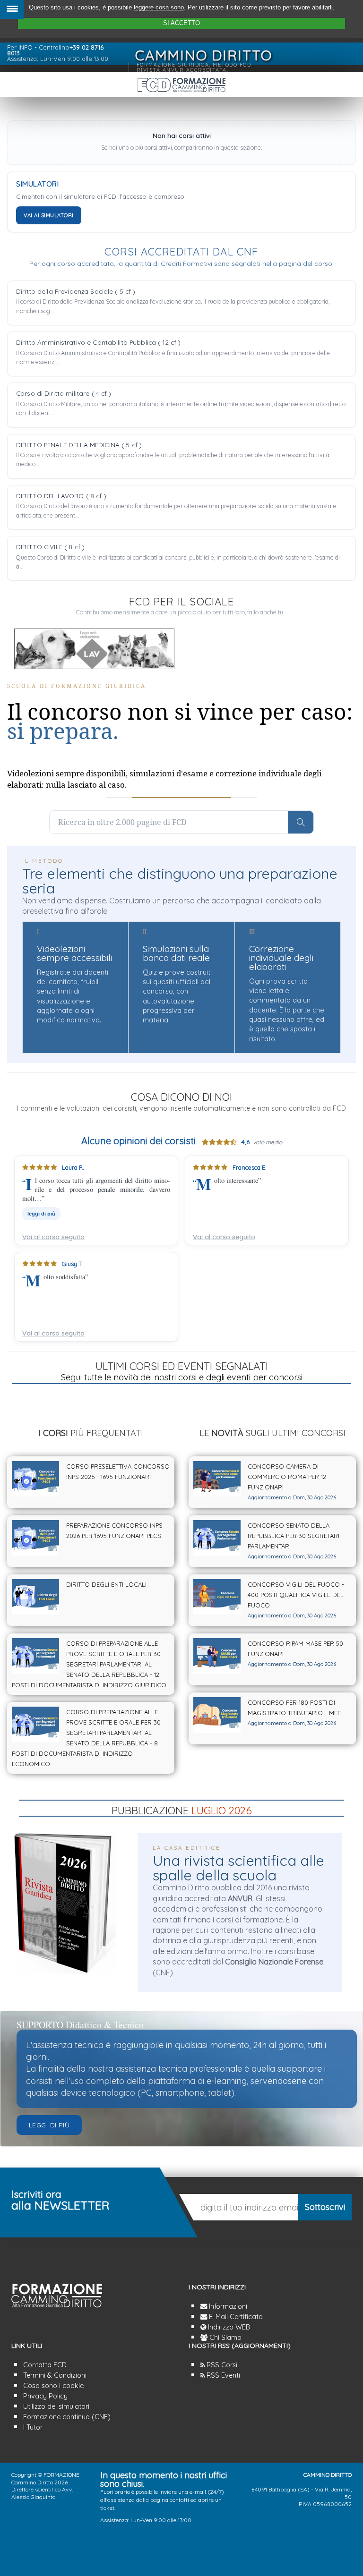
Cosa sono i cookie (53, 2386)
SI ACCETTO (181, 23)
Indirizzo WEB (228, 2327)
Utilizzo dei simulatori (56, 2406)
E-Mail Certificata (235, 2317)
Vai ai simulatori (49, 215)
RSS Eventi (222, 2375)
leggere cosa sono (159, 7)
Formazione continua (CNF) (67, 2417)
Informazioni (227, 2306)
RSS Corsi (221, 2365)
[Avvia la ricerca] (301, 822)
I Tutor (33, 2427)
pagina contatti (170, 2500)
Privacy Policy (45, 2396)
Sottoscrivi (325, 2207)
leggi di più (212, 1214)
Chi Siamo (225, 2338)
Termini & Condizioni (55, 2375)
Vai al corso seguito (53, 1237)
